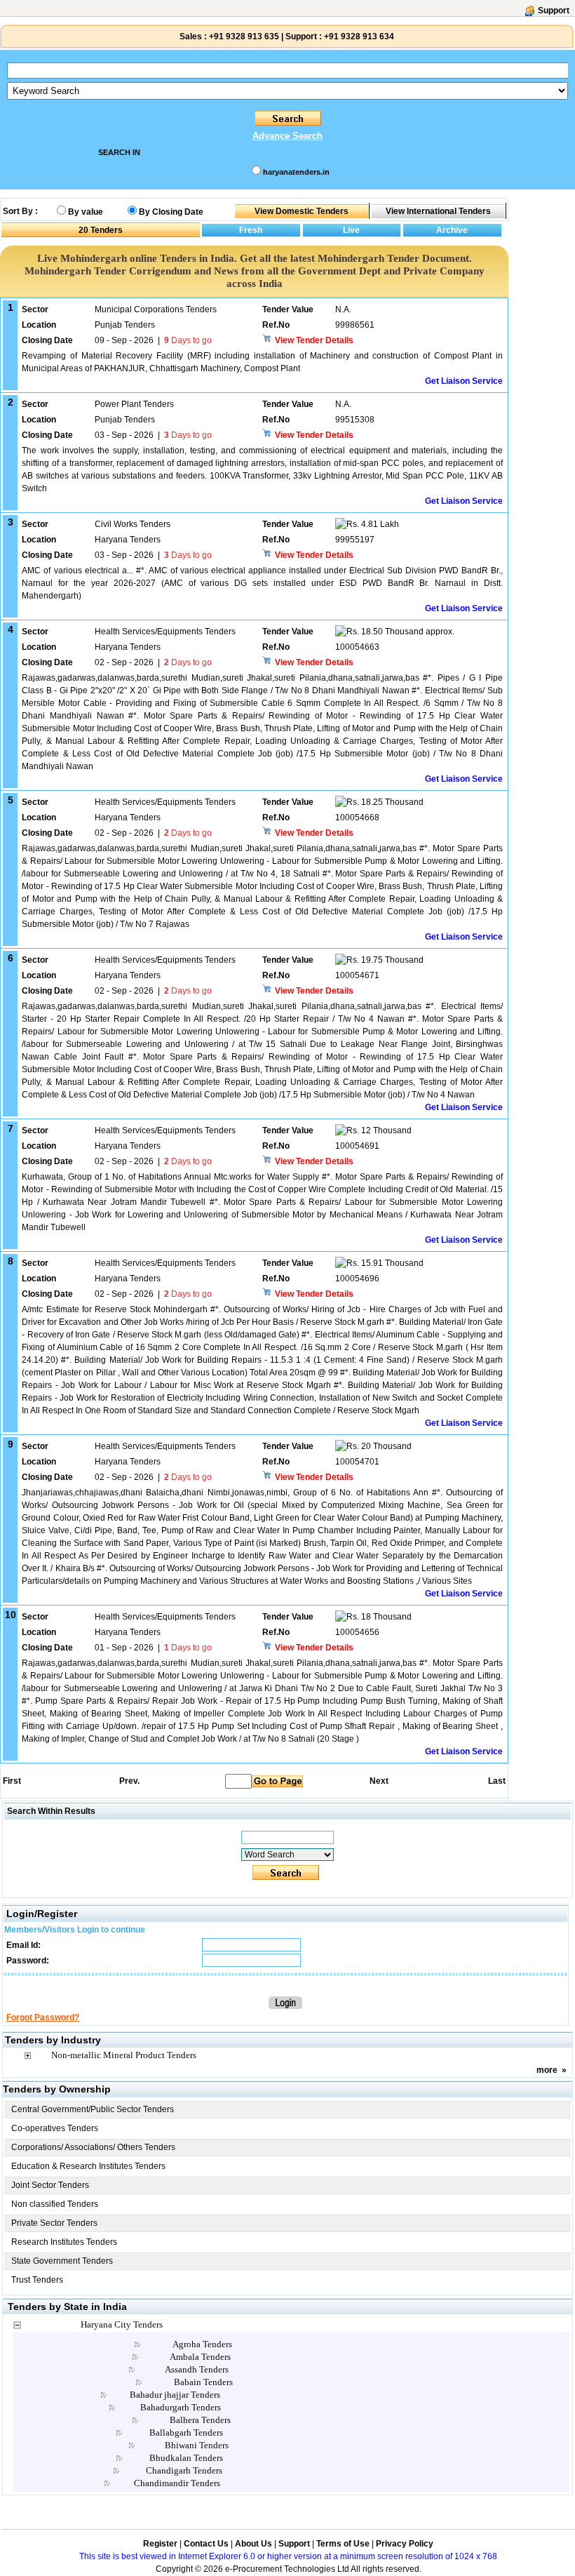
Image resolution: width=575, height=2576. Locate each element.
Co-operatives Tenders (55, 2128)
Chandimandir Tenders (177, 2483)
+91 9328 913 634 (359, 36)
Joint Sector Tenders (50, 2185)
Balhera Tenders (200, 2420)
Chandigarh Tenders (184, 2470)
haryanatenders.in (296, 172)
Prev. (129, 1781)
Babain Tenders (203, 2382)
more (547, 2070)
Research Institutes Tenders (64, 2242)
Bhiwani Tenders (197, 2445)
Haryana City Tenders (122, 2324)
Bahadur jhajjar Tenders (175, 2395)
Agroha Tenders (202, 2344)
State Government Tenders (62, 2261)
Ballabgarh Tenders (186, 2432)
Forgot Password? (43, 2017)
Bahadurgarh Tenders (181, 2407)
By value (86, 212)
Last (497, 1781)
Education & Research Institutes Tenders (88, 2166)
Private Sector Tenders (54, 2223)
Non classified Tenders (55, 2204)
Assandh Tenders (197, 2369)
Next (379, 1781)
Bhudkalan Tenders (186, 2458)
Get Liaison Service (464, 381)
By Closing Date (171, 212)
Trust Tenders (37, 2280)
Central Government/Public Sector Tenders (93, 2109)
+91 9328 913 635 (243, 36)
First (11, 1781)
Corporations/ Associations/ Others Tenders (93, 2147)
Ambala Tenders (200, 2357)
